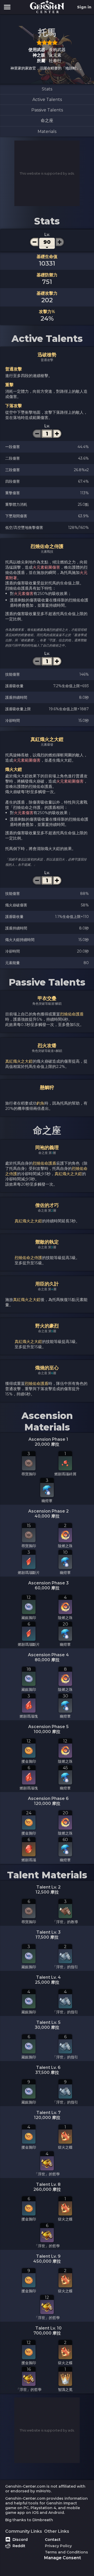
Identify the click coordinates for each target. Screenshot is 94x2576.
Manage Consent (63, 2558)
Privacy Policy (58, 2546)
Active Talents (47, 100)
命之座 (47, 120)
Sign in (84, 7)
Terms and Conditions (66, 2552)
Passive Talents (47, 110)
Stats (47, 89)
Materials (47, 131)
